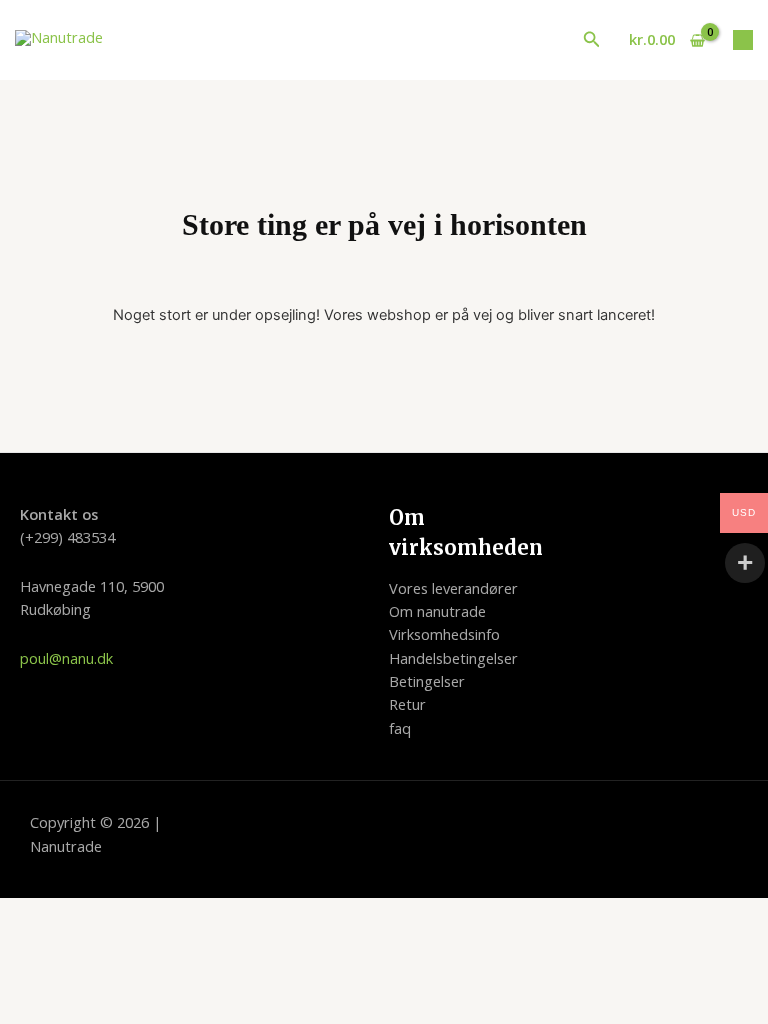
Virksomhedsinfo (444, 634)
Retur (407, 704)
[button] (592, 40)
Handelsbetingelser (453, 658)
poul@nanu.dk (66, 658)
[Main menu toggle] (743, 40)
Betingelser (427, 681)
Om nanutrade (437, 611)
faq (400, 728)
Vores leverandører (453, 588)
